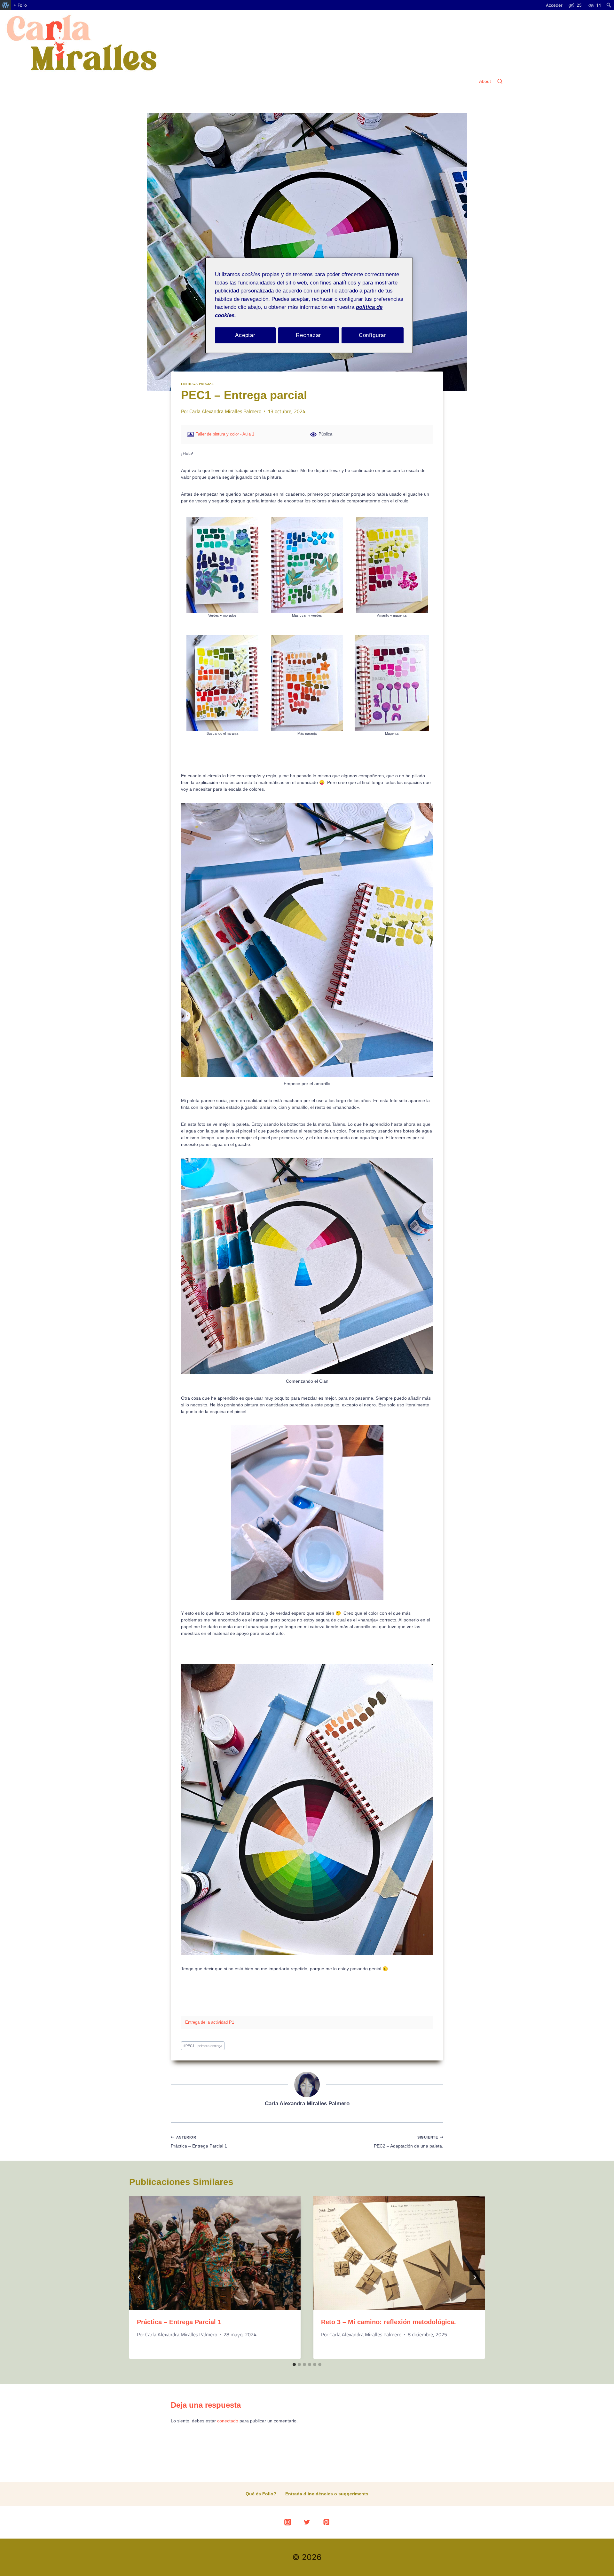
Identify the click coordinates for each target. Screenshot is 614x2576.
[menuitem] (6, 5)
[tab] (294, 2364)
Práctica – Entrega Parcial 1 (199, 2142)
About (485, 81)
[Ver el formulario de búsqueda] (500, 82)
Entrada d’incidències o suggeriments (327, 2494)
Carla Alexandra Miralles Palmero (225, 411)
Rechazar (308, 335)
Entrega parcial (197, 384)
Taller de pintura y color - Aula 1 (225, 434)
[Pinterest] (327, 2522)
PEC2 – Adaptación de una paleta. (409, 2142)
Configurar (373, 335)
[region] (309, 305)
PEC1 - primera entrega (203, 2046)
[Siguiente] (475, 2277)
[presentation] (215, 2253)
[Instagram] (287, 2522)
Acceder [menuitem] (554, 5)
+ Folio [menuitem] (20, 5)
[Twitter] (307, 2522)
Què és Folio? (261, 2494)
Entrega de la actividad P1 (210, 2022)
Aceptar (245, 335)
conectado (228, 2421)
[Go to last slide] (139, 2277)
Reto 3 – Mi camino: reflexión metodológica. (389, 2322)
